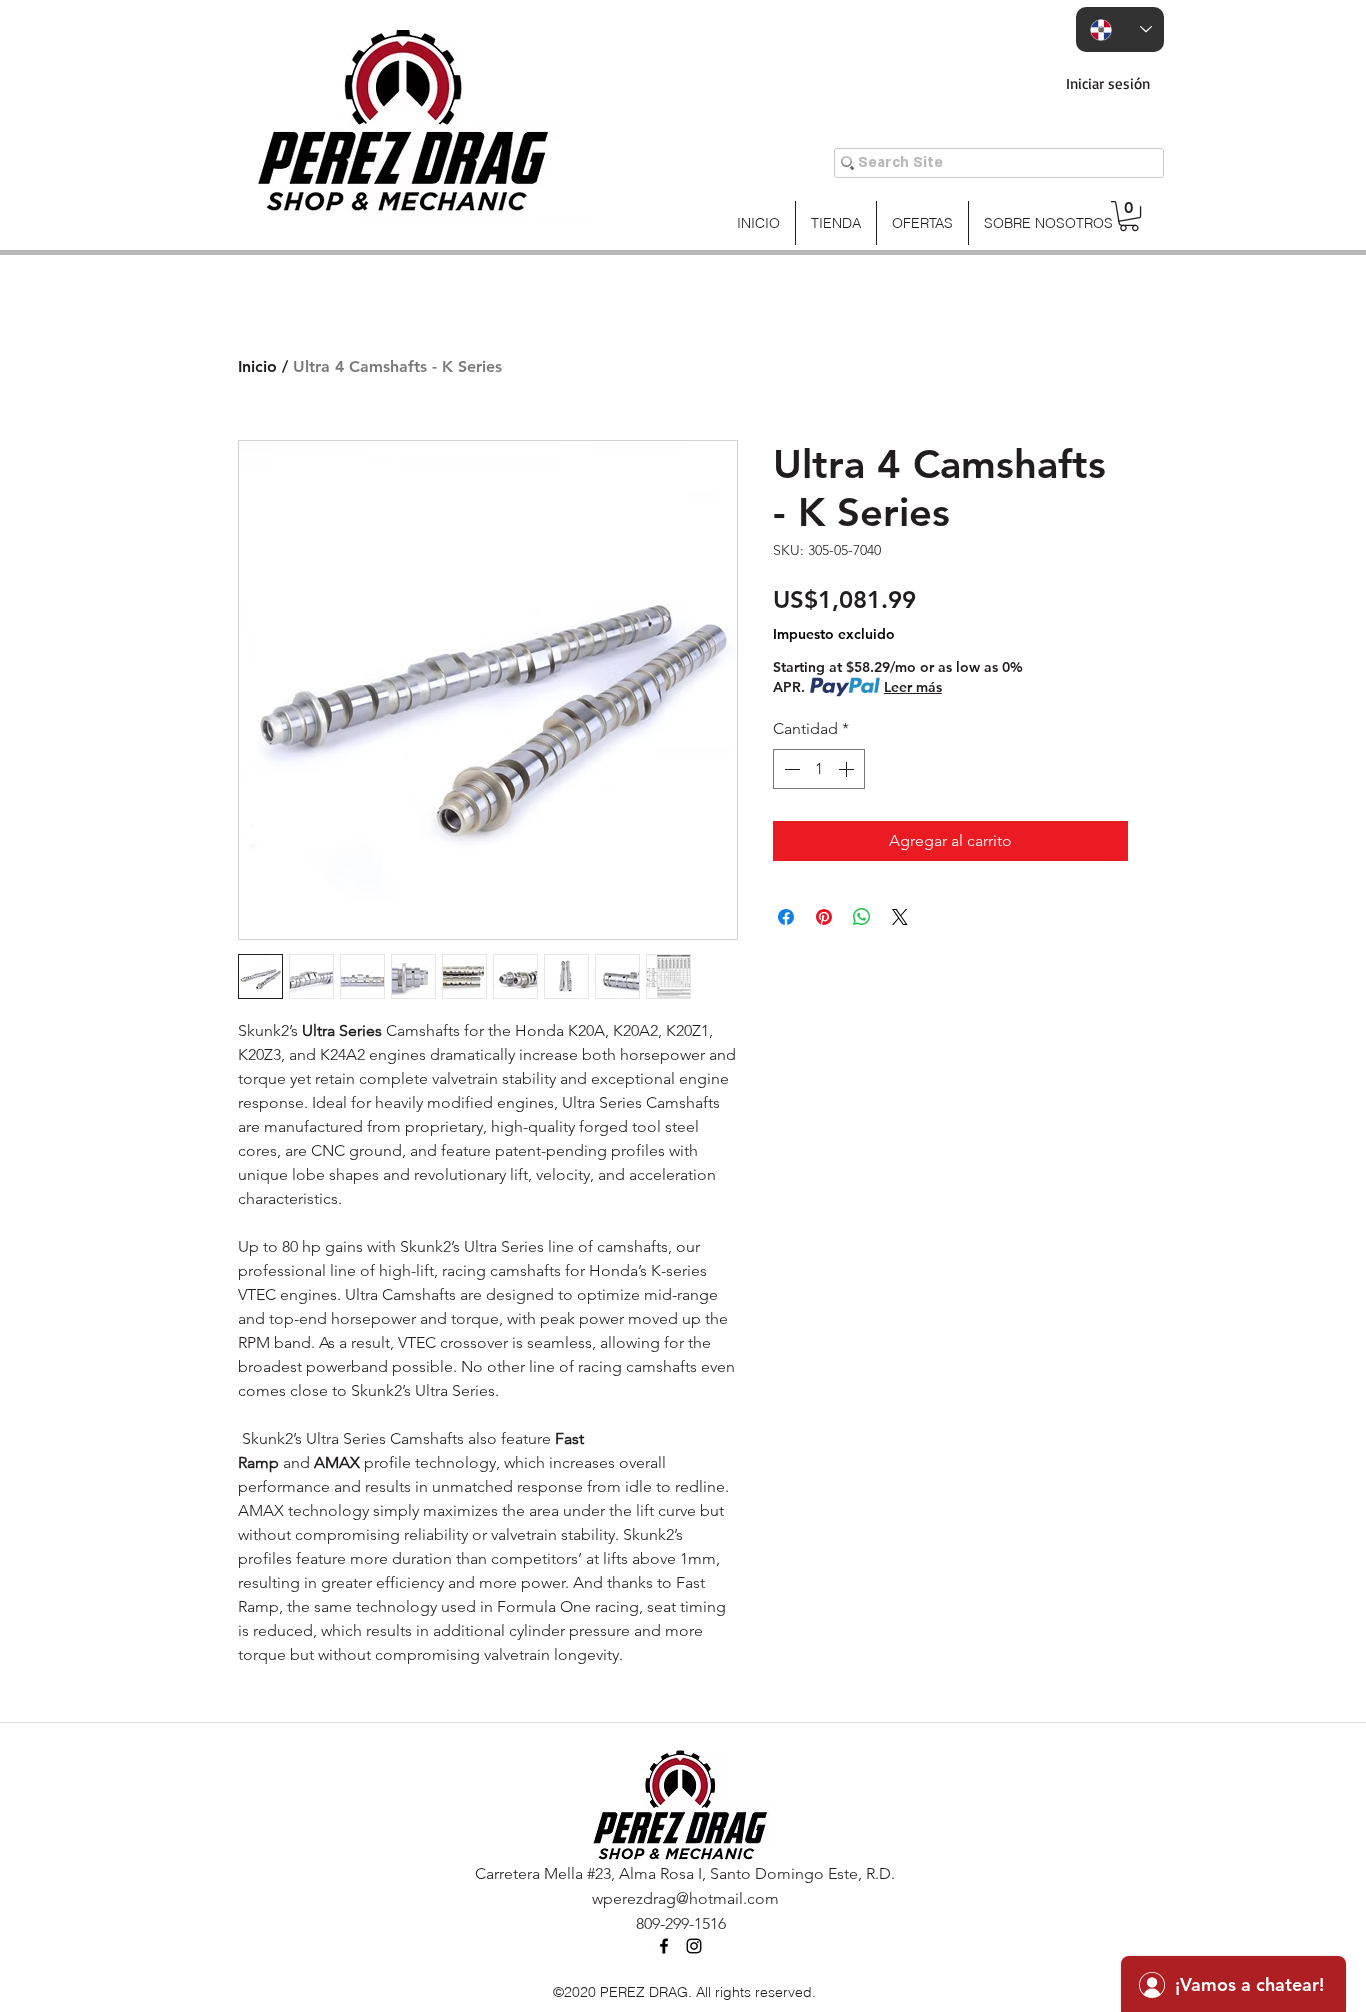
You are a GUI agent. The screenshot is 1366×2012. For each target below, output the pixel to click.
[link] (1129, 216)
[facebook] (664, 1946)
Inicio (257, 366)
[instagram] (694, 1946)
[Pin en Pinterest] (824, 917)
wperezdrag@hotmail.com (685, 1898)
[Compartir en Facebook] (786, 917)
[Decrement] (790, 769)
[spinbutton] (819, 769)
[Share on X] (900, 917)
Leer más (913, 687)
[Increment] (848, 769)
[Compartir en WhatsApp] (862, 917)
